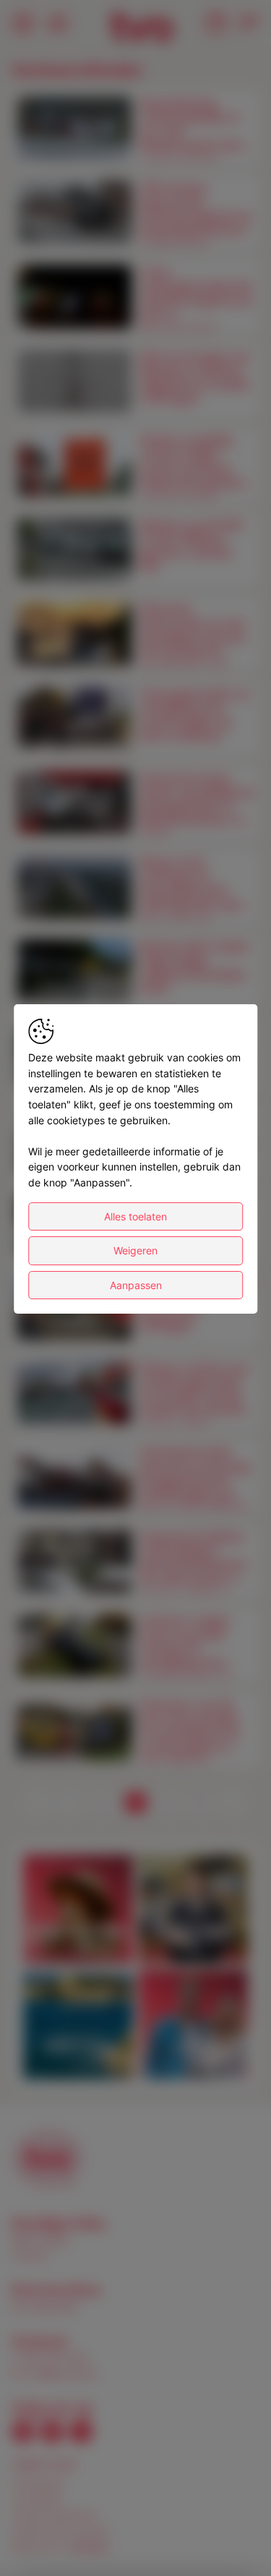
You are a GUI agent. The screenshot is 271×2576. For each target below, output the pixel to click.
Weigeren (135, 1250)
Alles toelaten (135, 1216)
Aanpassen (136, 1285)
